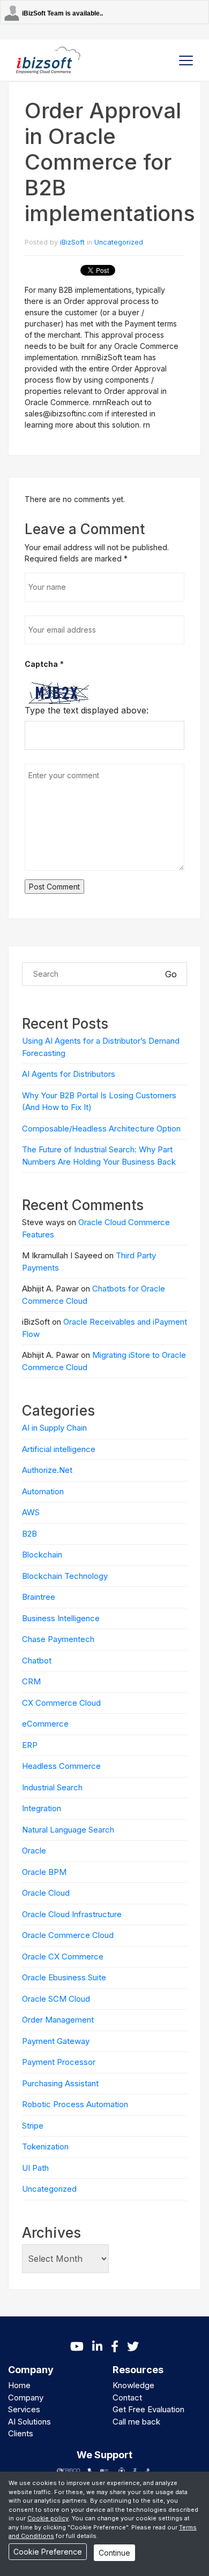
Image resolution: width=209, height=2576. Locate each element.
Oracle (34, 1851)
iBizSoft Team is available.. (62, 13)
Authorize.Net (47, 1470)
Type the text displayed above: (87, 710)
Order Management (58, 2020)
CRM (31, 1681)
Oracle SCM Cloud (56, 1999)
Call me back (136, 2422)
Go (171, 974)
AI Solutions (29, 2422)
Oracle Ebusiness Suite (64, 1977)
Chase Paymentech (58, 1639)
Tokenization (45, 2146)
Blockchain (42, 1555)
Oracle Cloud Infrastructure (72, 1914)
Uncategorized (119, 242)
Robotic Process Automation (75, 2104)
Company (26, 2398)
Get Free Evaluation (148, 2409)
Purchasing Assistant (60, 2083)
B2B (29, 1534)
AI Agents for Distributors (69, 1074)
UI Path (35, 2168)
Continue (114, 2553)
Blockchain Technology (65, 1576)
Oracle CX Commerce (63, 1956)
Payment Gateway (56, 2041)
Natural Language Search (68, 1830)
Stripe (33, 2126)
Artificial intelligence (59, 1449)
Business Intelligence (61, 1618)
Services (24, 2409)
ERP (30, 1745)
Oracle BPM (44, 1872)
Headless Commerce (61, 1766)
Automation (43, 1491)
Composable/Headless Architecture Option (101, 1129)
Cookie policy (48, 2518)
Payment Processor (59, 2062)
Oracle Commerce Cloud (68, 1935)
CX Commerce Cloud (61, 1703)
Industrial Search (52, 1787)
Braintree (39, 1597)
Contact (127, 2398)
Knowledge (133, 2385)
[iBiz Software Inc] (48, 60)
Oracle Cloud (46, 1893)
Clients (21, 2433)
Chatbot (37, 1661)
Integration (42, 1808)
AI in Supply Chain (54, 1428)
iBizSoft (72, 242)
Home (19, 2385)
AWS (31, 1512)
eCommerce (45, 1724)
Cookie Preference (48, 2552)
